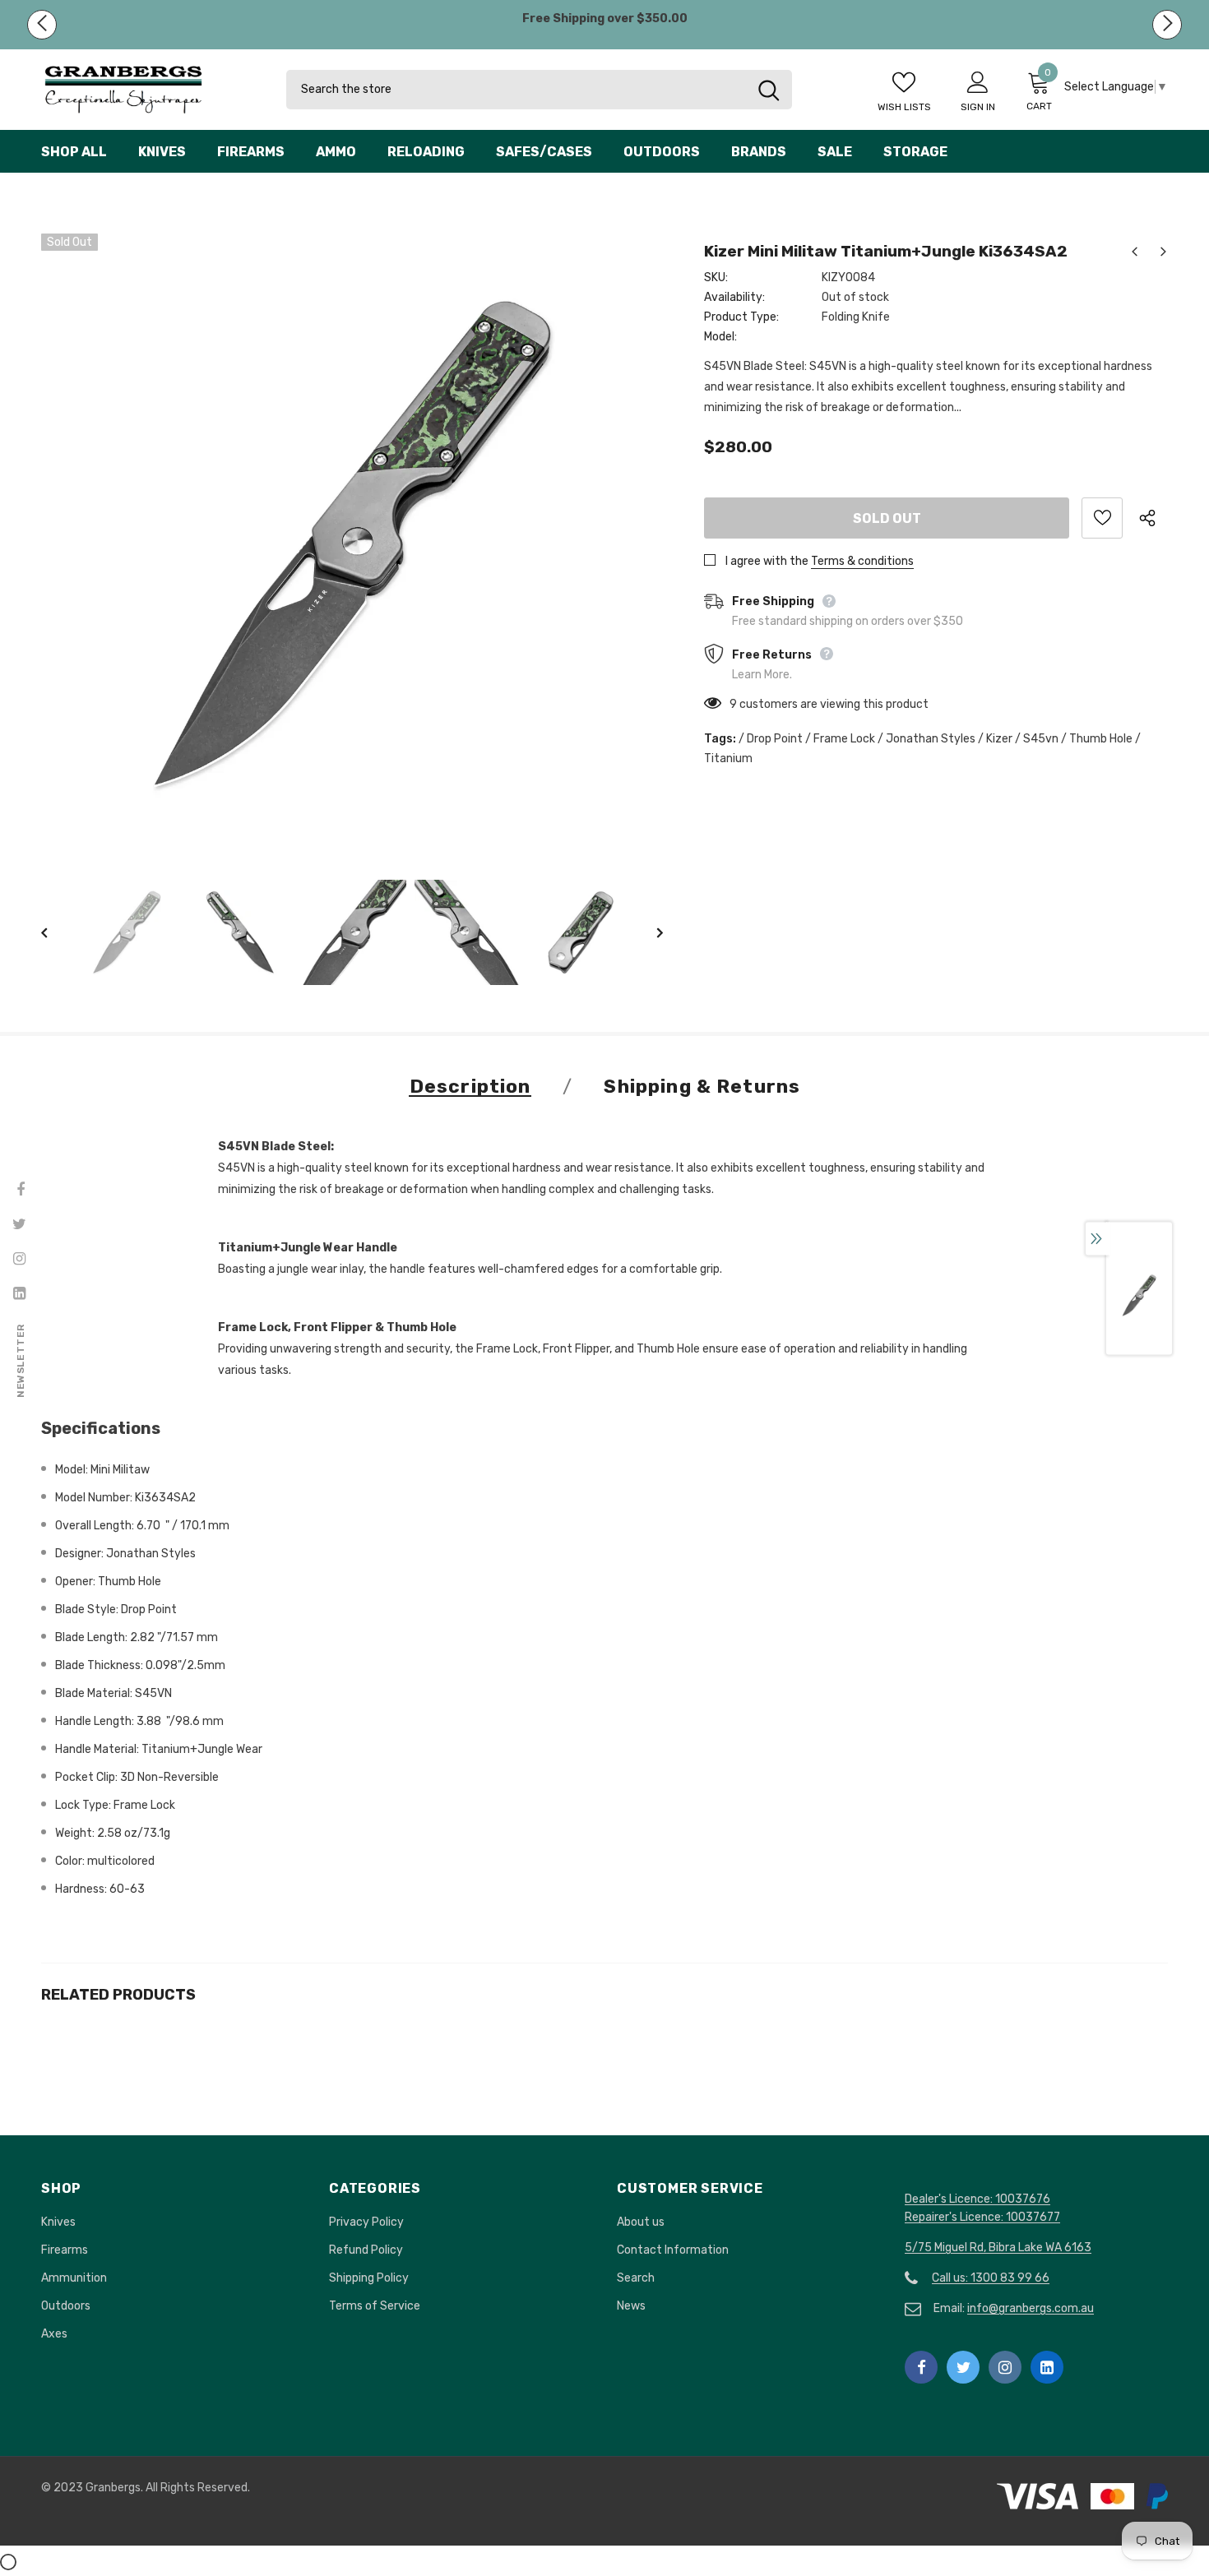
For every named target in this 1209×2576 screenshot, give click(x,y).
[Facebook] (921, 2367)
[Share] (1153, 518)
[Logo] (151, 90)
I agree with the (767, 561)
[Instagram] (1005, 2367)
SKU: (716, 277)
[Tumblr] (1047, 2367)
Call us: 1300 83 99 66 (991, 2278)
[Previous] (56, 932)
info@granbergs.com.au (1031, 2308)
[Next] (648, 932)
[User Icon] (978, 81)
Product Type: (741, 317)
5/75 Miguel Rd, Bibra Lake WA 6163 (998, 2248)
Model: (720, 337)
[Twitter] (963, 2367)
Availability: (734, 297)
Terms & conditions (862, 561)
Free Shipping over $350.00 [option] (605, 18)
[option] (352, 544)
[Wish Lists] (1102, 518)
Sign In (978, 107)
